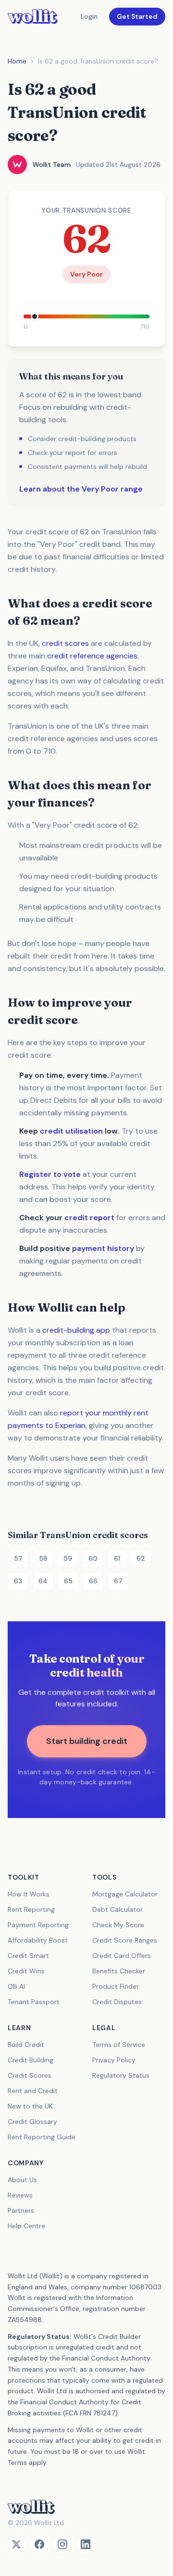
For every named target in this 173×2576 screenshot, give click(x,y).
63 (18, 1581)
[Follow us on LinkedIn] (86, 2544)
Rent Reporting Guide (42, 2137)
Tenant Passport (34, 2002)
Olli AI (16, 1986)
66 (93, 1581)
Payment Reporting (38, 1925)
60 (93, 1558)
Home (17, 61)
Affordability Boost (38, 1940)
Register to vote (50, 1174)
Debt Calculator (117, 1909)
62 (141, 1558)
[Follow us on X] (16, 2544)
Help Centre (26, 2226)
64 (43, 1581)
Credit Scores (30, 2075)
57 (18, 1558)
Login (89, 16)
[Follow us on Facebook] (39, 2544)
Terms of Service (119, 2045)
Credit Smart (28, 1956)
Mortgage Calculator (125, 1894)
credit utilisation (71, 1131)
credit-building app (76, 1330)
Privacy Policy (114, 2060)
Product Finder (116, 1986)
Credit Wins (26, 1971)
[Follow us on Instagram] (62, 2544)
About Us (22, 2180)
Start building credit (87, 1741)
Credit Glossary (32, 2121)
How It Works (29, 1894)
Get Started (137, 16)
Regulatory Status (121, 2075)
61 (117, 1558)
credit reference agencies (92, 656)
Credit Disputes (117, 2002)
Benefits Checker (119, 1971)
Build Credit (26, 2045)
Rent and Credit (33, 2091)
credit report (89, 1218)
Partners (21, 2210)
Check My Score (118, 1925)
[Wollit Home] (86, 2507)
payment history (103, 1248)
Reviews (20, 2195)
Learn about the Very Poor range (81, 489)
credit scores (65, 643)
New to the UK (30, 2106)
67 (118, 1581)
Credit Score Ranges (125, 1940)
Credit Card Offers (122, 1956)
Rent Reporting (31, 1909)
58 (43, 1558)
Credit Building (31, 2060)
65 (68, 1581)
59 (68, 1558)
